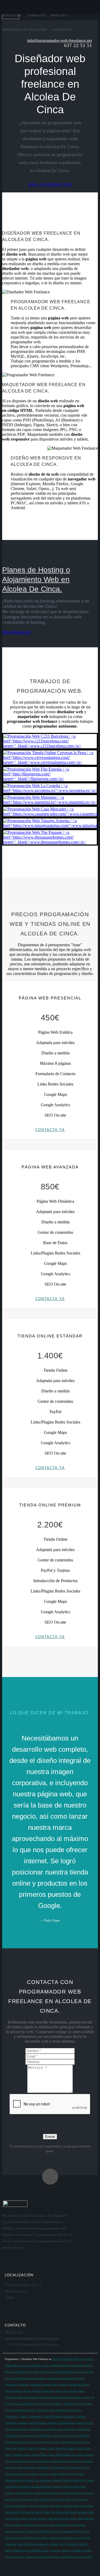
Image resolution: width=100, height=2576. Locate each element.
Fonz (56, 2442)
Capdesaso (10, 2423)
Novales (62, 2474)
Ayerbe (35, 2391)
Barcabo (78, 2397)
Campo (23, 2416)
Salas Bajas (55, 2506)
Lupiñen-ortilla (58, 2467)
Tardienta (66, 2531)
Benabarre (18, 2404)
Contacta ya (50, 1130)
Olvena (80, 2474)
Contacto (62, 30)
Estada (74, 2436)
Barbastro (43, 2397)
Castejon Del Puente (16, 2429)
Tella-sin (77, 2531)
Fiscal (49, 2442)
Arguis (27, 2391)
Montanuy (32, 2474)
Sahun (31, 2506)
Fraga (86, 2442)
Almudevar (53, 2378)
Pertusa (66, 2487)
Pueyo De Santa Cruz (65, 2499)
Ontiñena (10, 2480)
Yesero (80, 2557)
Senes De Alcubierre (60, 2525)
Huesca (35, 2455)
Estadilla (84, 2436)
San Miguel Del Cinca (63, 2512)
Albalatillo (55, 2365)
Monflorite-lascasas (15, 2474)
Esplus (66, 2436)
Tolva (8, 2538)
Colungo (56, 2436)
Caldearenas (11, 2416)
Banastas (32, 2397)
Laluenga (10, 2461)
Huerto (26, 2455)
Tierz (86, 2531)
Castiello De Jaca (52, 2429)
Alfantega (41, 2378)
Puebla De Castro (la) (45, 2493)
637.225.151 (14, 2332)
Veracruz (65, 2550)
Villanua (29, 2557)
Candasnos (69, 2416)
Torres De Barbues (27, 2544)
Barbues (54, 2397)
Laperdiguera (41, 2461)
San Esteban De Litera (17, 2512)
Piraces (75, 2487)
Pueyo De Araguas (43, 2499)
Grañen (42, 2448)
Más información (50, 184)
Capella (22, 2423)
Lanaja (29, 2461)
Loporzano (29, 2467)
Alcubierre (21, 2378)
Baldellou (10, 2397)
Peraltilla (45, 2487)
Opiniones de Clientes (24, 30)
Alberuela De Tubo (21, 2372)
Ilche (58, 2455)
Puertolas (26, 2499)
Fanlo (41, 2442)
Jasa (80, 2455)
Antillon (62, 2385)
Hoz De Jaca (83, 2448)
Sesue (82, 2525)
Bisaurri (9, 2410)
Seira (38, 2525)
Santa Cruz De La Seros (33, 2518)
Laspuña (9, 2467)
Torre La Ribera (50, 2538)
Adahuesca (78, 2359)
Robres (9, 2506)
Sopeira (19, 2531)
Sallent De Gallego (83, 2506)
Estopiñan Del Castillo (17, 2442)
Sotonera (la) (32, 2531)
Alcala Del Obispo (62, 2372)
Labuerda (88, 2455)
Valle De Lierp (21, 2550)
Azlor (66, 2391)
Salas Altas (42, 2506)
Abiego (56, 2359)
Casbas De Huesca (37, 2423)
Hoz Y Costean (13, 2455)
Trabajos (36, 15)
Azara (58, 2391)
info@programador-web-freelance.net (32, 2338)
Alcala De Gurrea (42, 2372)
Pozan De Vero (24, 2493)
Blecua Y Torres (36, 2410)
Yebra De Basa (67, 2557)
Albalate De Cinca (38, 2365)
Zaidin (89, 2557)
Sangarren (81, 2512)
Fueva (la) (10, 2448)
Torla (15, 2538)
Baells (73, 2391)
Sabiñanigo (20, 2506)
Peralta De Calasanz (28, 2487)
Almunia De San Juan (72, 2378)
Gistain (21, 2448)
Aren (7, 2391)
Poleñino (10, 2493)
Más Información (17, 632)
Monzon (44, 2474)
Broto (78, 2410)
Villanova (18, 2557)
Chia (35, 2436)
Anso (54, 2385)
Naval (53, 2474)
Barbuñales (66, 2397)
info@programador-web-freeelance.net (60, 40)
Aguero (89, 2359)
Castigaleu (69, 2429)
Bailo (81, 2391)
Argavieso (17, 2391)
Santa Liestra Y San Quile (62, 2518)
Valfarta (54, 2544)
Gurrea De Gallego (65, 2448)
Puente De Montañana (70, 2493)
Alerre (31, 2378)
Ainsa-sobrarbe (13, 2365)
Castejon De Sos (83, 2423)
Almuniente (11, 2385)
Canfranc (81, 2416)
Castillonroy (11, 2436)
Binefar (88, 2404)
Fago (34, 2442)
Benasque (30, 2404)
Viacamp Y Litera (81, 2550)
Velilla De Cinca (39, 2550)
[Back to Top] (50, 2177)
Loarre (19, 2467)
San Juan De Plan (40, 2512)
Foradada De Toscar (71, 2442)
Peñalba (56, 2480)
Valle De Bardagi (68, 2544)
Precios (59, 15)
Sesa (75, 2525)
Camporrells (35, 2416)
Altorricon (35, 2385)
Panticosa (45, 2480)
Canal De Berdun (52, 2416)
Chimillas (44, 2436)
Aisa (24, 2365)
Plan (83, 2487)
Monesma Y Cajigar (78, 2467)
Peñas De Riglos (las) (73, 2480)
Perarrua (56, 2487)
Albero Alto (77, 2365)
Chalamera (25, 2436)
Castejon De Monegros (61, 2423)
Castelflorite (35, 2429)
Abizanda (67, 2359)
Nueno (71, 2474)
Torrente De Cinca (69, 2538)
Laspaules (87, 2461)
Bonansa (61, 2410)
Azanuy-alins (47, 2391)
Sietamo (9, 2531)
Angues (46, 2385)
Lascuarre (75, 2461)
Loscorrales (42, 2467)
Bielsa (51, 2404)
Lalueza (20, 2461)
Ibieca (44, 2455)
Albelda (66, 2365)
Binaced (78, 2404)
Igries (51, 2455)
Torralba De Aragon (29, 2538)
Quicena (83, 2499)
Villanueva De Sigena (47, 2557)
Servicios (12, 15)
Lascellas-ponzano (59, 2461)
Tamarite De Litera (50, 2531)
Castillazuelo (83, 2429)
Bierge (59, 2404)
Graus (51, 2448)
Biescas (68, 2404)
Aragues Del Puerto (79, 2385)
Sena (45, 2525)
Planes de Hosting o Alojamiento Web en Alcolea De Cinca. (36, 579)
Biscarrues (20, 2410)
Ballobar (21, 2397)
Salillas (67, 2506)
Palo (36, 2480)
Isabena (66, 2455)
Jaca (74, 2455)
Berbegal (41, 2404)
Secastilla (29, 2525)
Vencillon (54, 2550)
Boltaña (50, 2410)
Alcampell (79, 2372)
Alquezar (23, 2385)
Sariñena (18, 2525)
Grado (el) (32, 2448)
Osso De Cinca (24, 2480)
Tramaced (43, 2544)
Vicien (8, 2557)
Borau (70, 2410)
